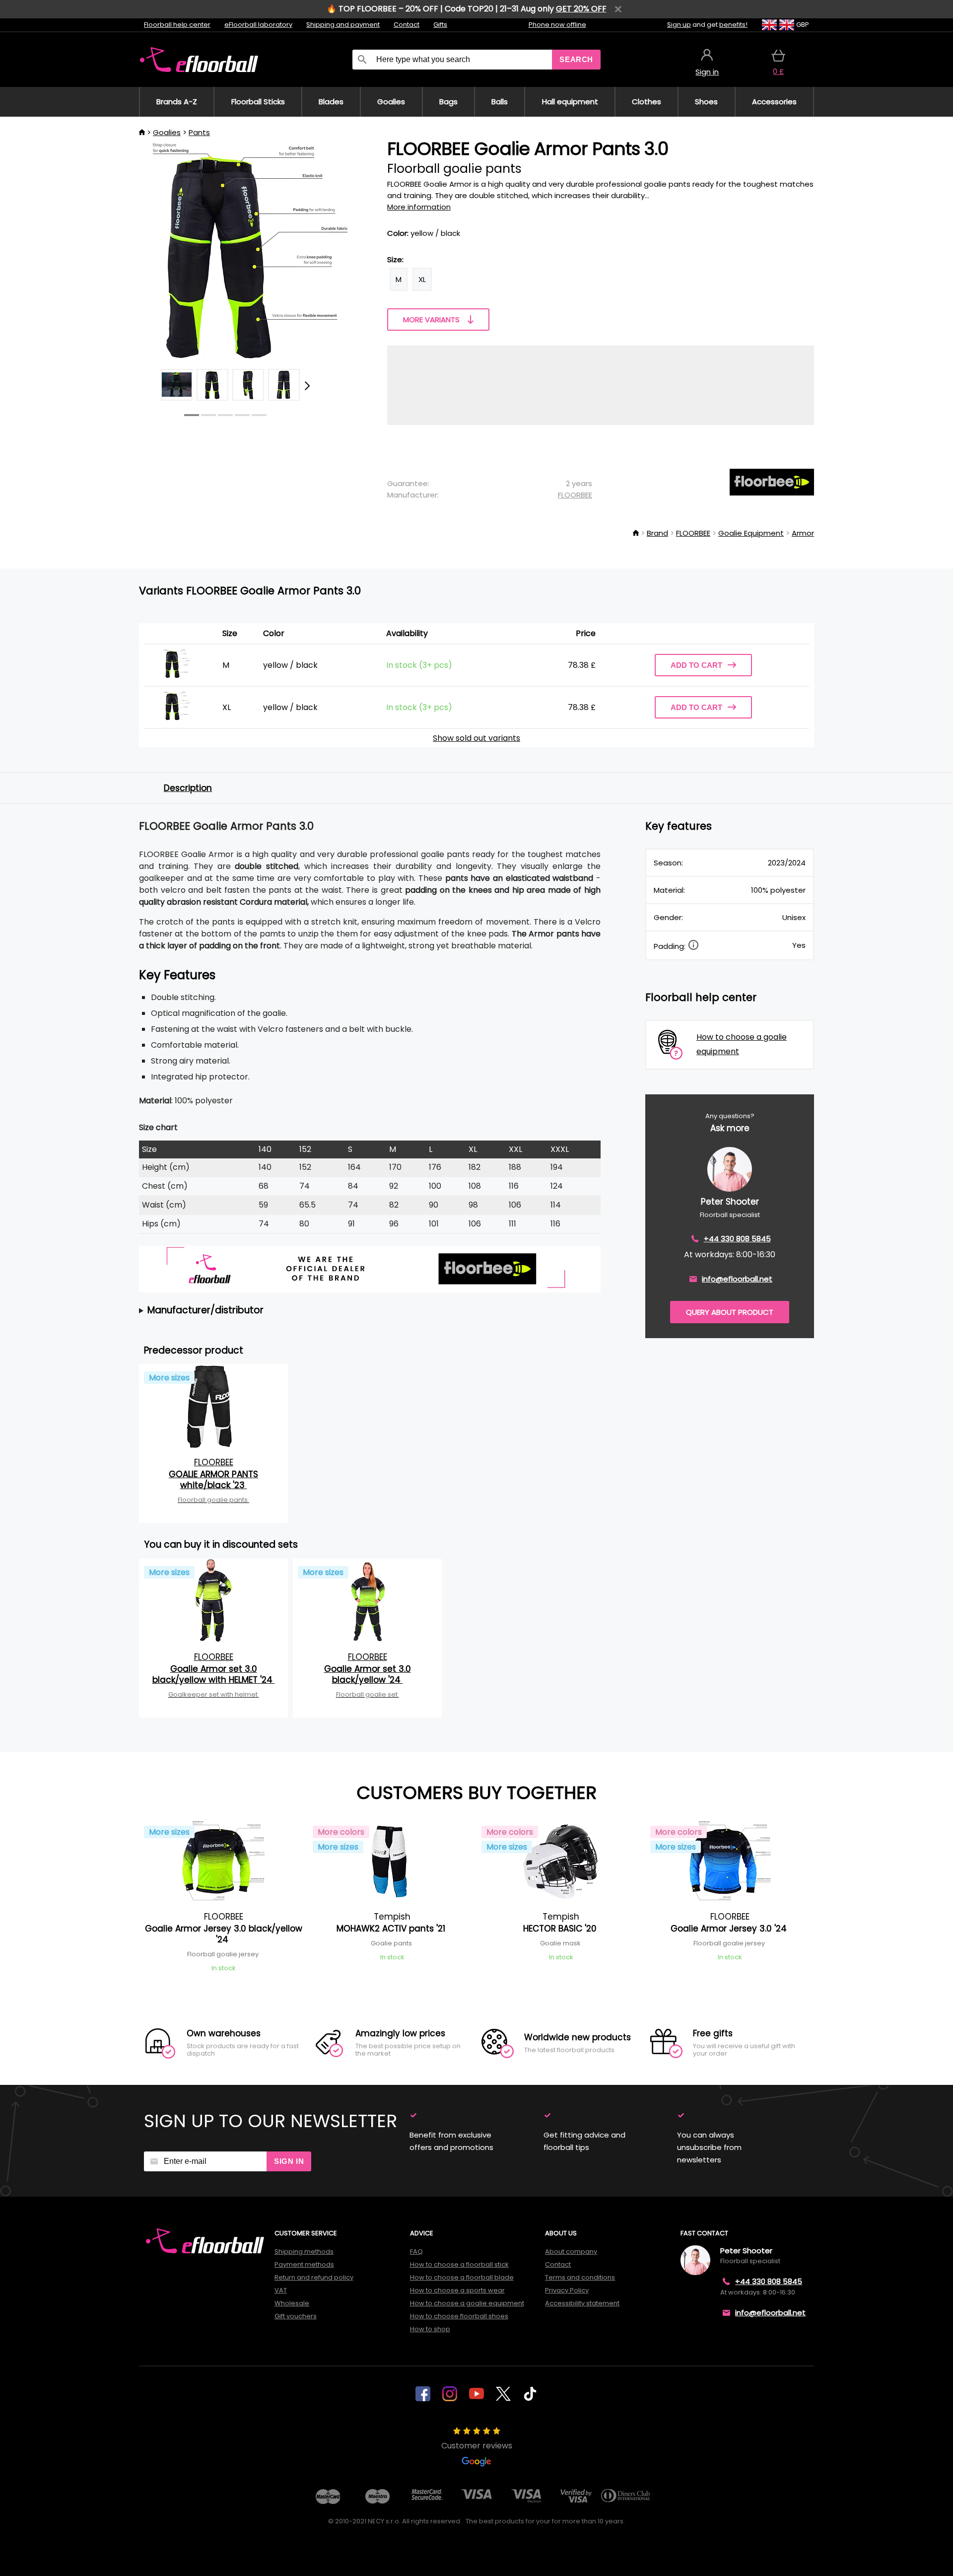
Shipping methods (304, 2252)
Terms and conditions (580, 2277)
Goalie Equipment (751, 533)
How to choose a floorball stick (459, 2264)
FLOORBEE (575, 495)
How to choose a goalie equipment (467, 2303)
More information (419, 207)
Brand (657, 533)
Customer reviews (477, 2446)
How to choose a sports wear (457, 2290)
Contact (407, 25)
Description (188, 788)
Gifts (440, 25)
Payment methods (304, 2264)
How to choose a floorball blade (462, 2277)
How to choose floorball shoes (459, 2316)
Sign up (679, 25)
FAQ (416, 2252)
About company (571, 2252)
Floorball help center (177, 25)
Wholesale (292, 2303)
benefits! (733, 25)
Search (576, 59)
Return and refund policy (314, 2277)
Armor (803, 533)
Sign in (289, 2161)
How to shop (430, 2329)
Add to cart (696, 665)
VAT (281, 2290)
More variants (431, 320)
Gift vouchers (296, 2316)
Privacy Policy (567, 2290)
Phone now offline (557, 25)
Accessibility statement (582, 2303)
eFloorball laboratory (258, 25)
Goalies (167, 132)
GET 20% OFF (581, 9)
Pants (199, 132)
